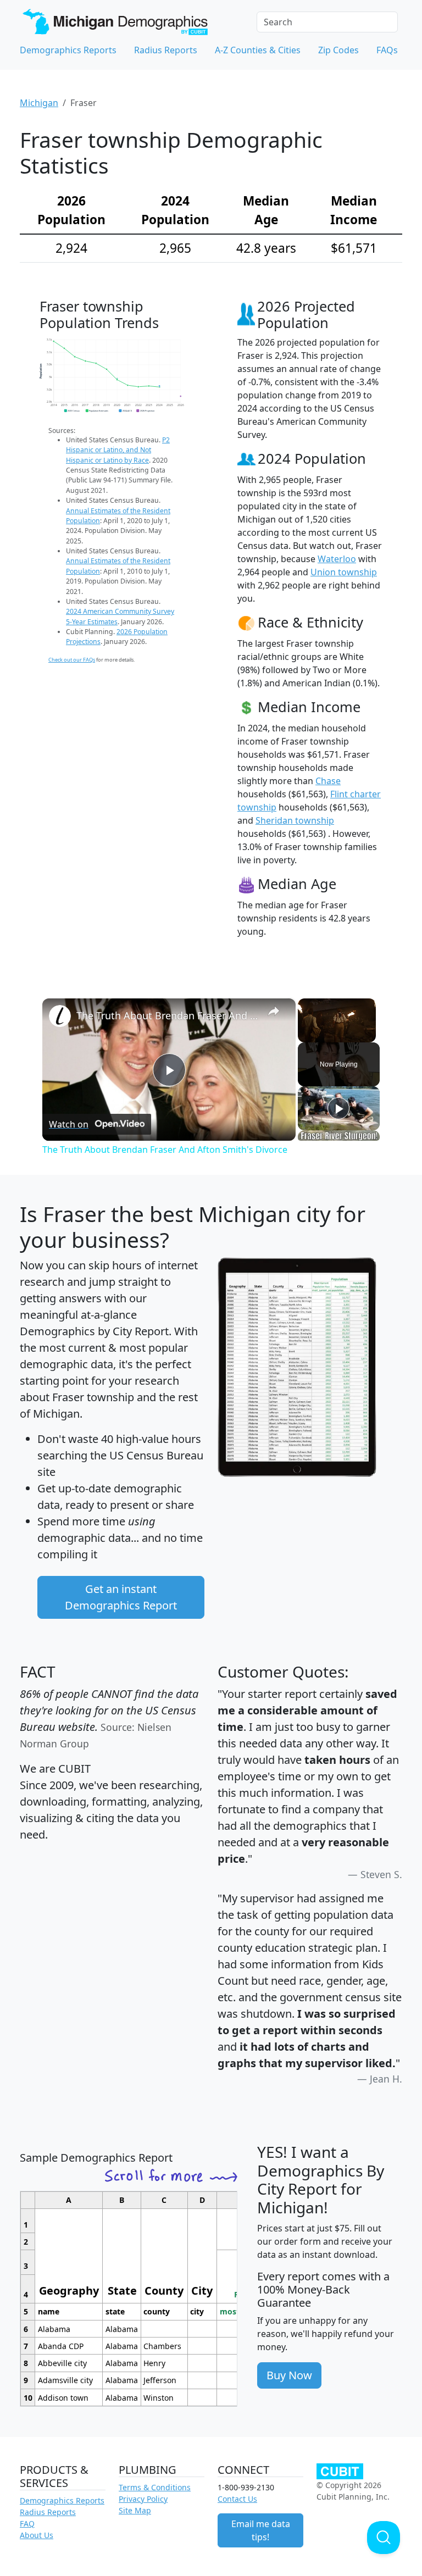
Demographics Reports (68, 50)
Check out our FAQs (72, 660)
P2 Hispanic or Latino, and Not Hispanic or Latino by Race (118, 450)
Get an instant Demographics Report (121, 1597)
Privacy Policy (143, 2499)
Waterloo (337, 559)
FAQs (387, 50)
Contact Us (237, 2499)
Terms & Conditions (155, 2487)
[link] (60, 1016)
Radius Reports (166, 50)
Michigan (39, 103)
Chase (328, 781)
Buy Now (289, 2375)
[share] (274, 1011)
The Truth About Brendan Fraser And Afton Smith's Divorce (167, 1015)
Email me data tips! (261, 2530)
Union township (344, 572)
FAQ (27, 2524)
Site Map (135, 2510)
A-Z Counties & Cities (258, 50)
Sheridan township (295, 820)
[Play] (338, 1108)
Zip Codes (338, 50)
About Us (37, 2535)
